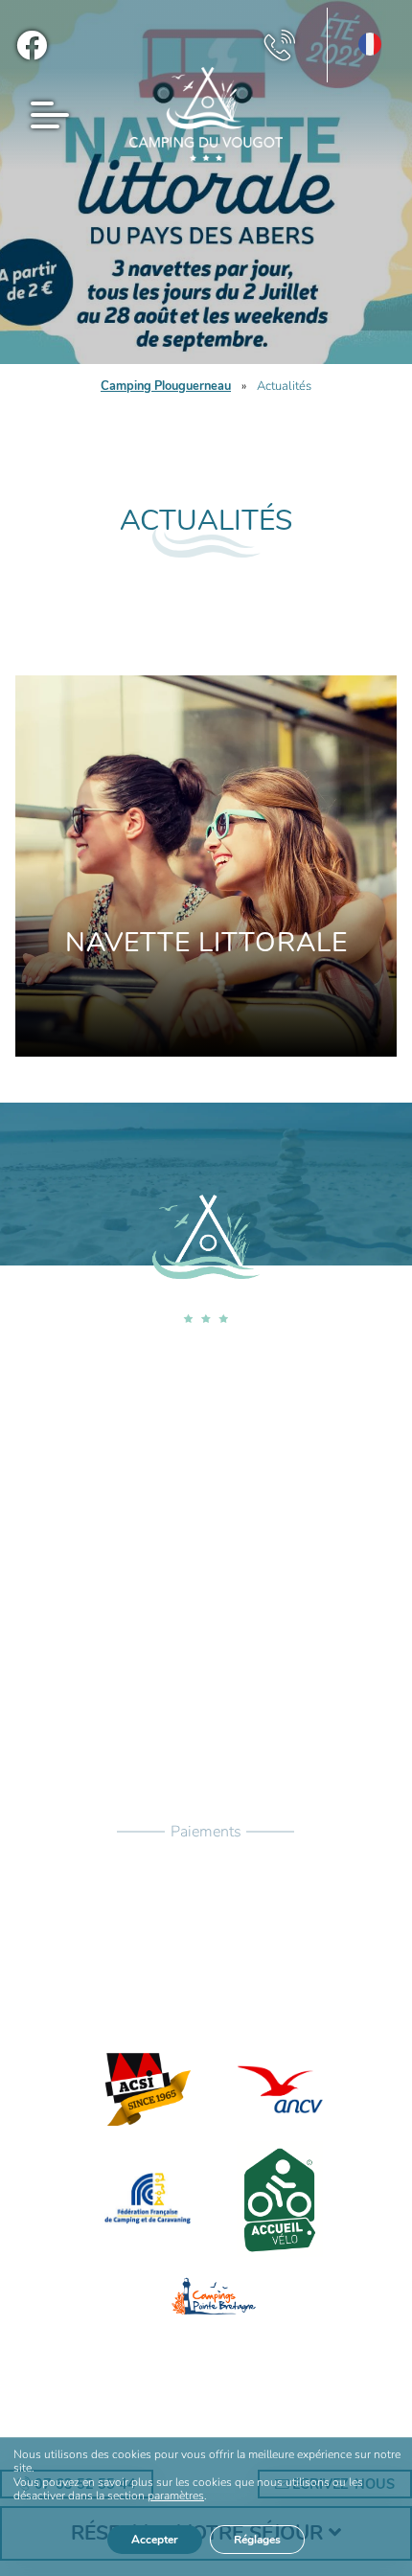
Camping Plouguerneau (166, 386)
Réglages (257, 2540)
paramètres (176, 2496)
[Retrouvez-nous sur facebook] (32, 45)
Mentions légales (194, 2432)
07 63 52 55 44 (218, 1575)
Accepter (155, 2540)
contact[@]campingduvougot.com (218, 1617)
